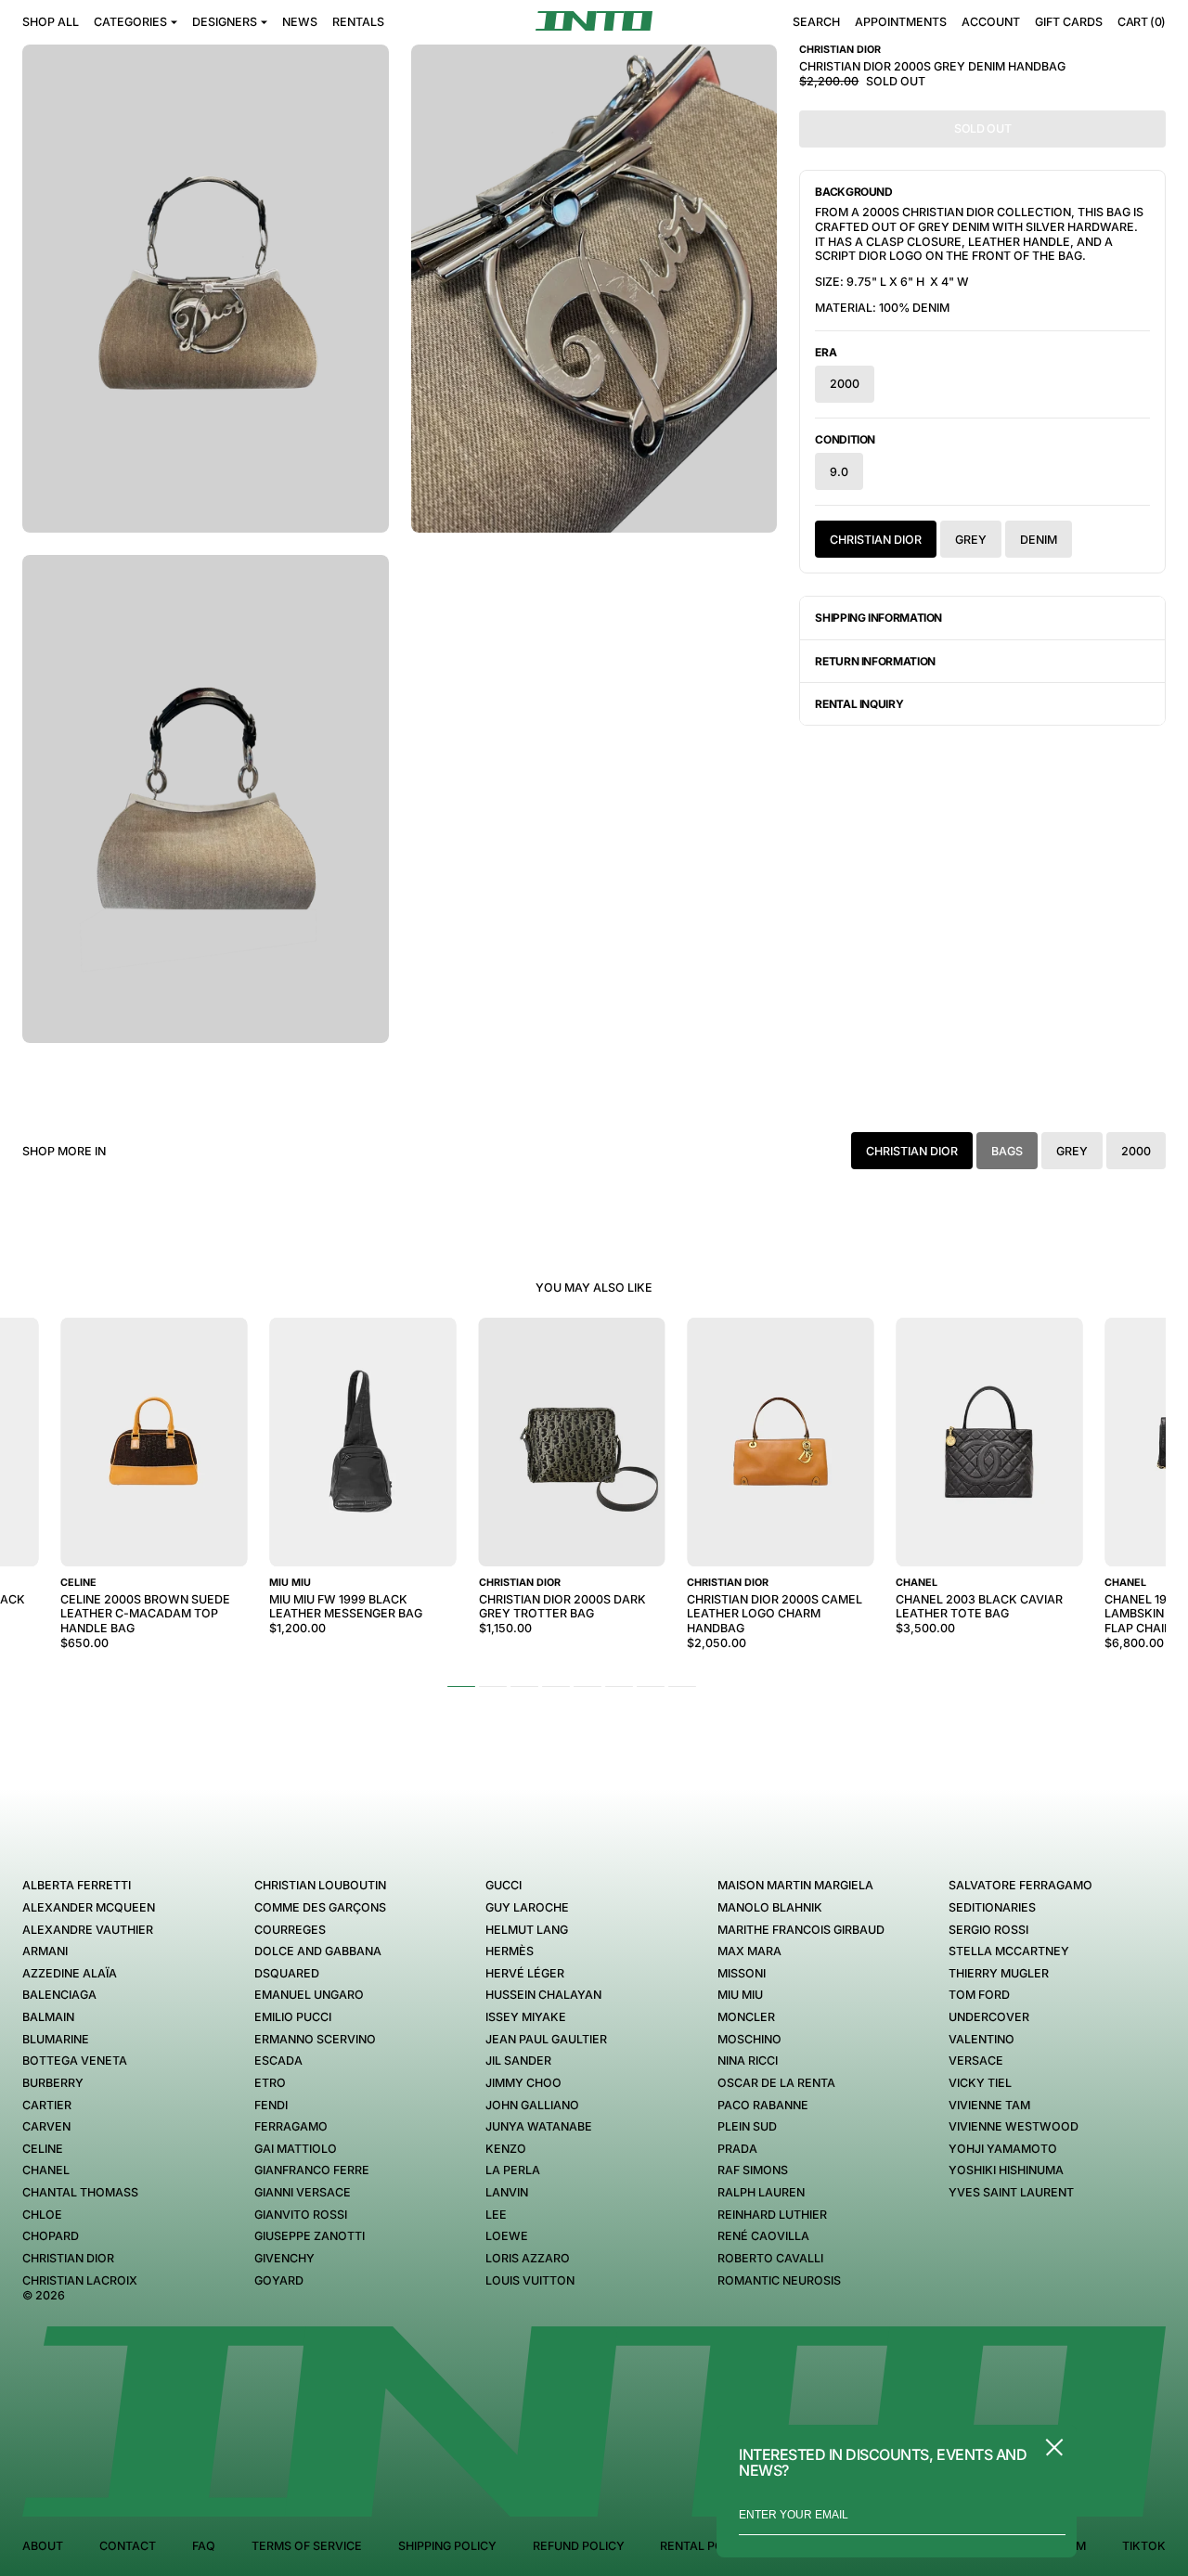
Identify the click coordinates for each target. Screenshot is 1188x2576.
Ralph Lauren (761, 2192)
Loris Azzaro (528, 2258)
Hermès (510, 1951)
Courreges (290, 1930)
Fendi (271, 2105)
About (43, 2546)
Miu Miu (740, 1995)
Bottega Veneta (75, 2061)
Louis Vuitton (530, 2280)
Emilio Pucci (293, 2017)
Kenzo (506, 2149)
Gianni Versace (303, 2192)
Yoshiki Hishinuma (1006, 2170)
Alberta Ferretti (77, 1885)
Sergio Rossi (988, 1930)
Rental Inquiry (859, 704)
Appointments (901, 22)
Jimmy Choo (523, 2083)
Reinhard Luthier (772, 2215)
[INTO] (594, 21)
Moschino (749, 2039)
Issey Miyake (526, 2017)
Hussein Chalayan (543, 1995)
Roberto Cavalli (770, 2258)
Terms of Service (307, 2546)
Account (991, 22)
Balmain (48, 2017)
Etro (270, 2083)
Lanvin (507, 2192)
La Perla (513, 2170)
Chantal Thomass (80, 2192)
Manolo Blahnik (770, 1907)
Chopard (51, 2236)
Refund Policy (579, 2546)
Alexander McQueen (89, 1907)
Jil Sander (518, 2061)
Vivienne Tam (989, 2105)
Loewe (507, 2236)
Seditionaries (992, 1907)
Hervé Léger (525, 1973)
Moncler (746, 2017)
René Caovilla (763, 2236)
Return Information (875, 661)
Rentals (358, 22)
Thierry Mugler (999, 1973)
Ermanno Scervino (315, 2039)
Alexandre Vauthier (88, 1930)
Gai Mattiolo (296, 2149)
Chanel (46, 2170)
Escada (278, 2061)
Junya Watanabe (539, 2126)
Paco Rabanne (763, 2105)
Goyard (279, 2280)
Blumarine (56, 2039)
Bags (1007, 1151)
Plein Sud (747, 2126)
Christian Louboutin (320, 1885)
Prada (737, 2149)
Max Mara (749, 1951)
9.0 (839, 472)
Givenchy (284, 2258)
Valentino (981, 2039)
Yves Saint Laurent (1011, 2192)
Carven (46, 2126)
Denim (1039, 540)
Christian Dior (876, 540)
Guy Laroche (527, 1907)
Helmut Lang (527, 1930)
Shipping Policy (447, 2546)
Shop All (51, 22)
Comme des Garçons (320, 1907)
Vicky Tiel (980, 2083)
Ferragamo (291, 2126)
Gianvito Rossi (301, 2215)
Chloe (42, 2215)
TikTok (1144, 2546)
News (300, 22)
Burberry (53, 2083)
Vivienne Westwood (1014, 2126)
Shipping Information (878, 618)
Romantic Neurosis (779, 2280)
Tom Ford (979, 1995)
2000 (845, 384)
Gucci (504, 1885)
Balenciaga (59, 1995)
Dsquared (287, 1973)
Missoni (742, 1973)
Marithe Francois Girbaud (801, 1930)
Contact (128, 2546)
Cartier (47, 2105)
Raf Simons (753, 2170)
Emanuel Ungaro (309, 1995)
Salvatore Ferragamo (1020, 1885)
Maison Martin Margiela (795, 1885)
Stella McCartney (1009, 1951)
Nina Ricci (748, 2061)
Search (816, 22)
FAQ (204, 2546)
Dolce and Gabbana (318, 1951)
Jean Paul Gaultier (546, 2039)
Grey (971, 540)
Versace (976, 2061)
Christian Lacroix (80, 2280)
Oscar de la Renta (776, 2083)
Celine (43, 2149)
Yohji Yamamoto (1003, 2149)
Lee (496, 2215)
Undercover (989, 2017)
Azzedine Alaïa (70, 1973)
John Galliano (532, 2105)
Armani (45, 1951)
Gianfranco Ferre (312, 2170)
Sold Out (982, 129)
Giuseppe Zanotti (310, 2236)
